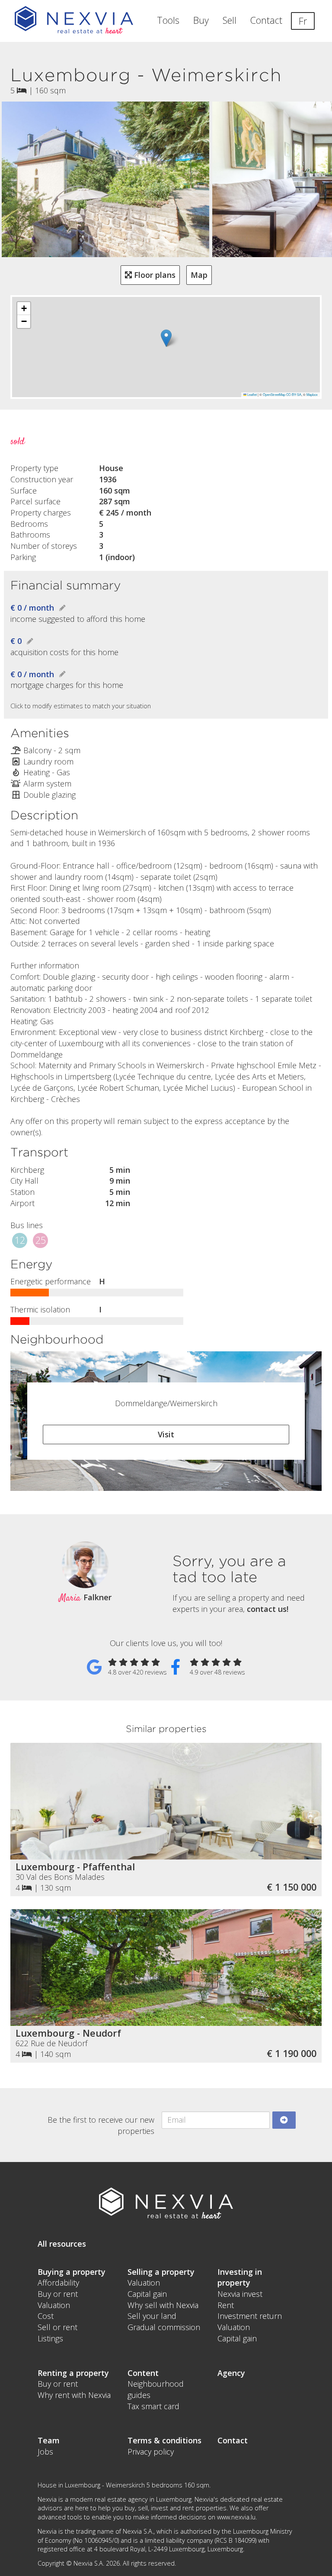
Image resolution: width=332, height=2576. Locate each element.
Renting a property (73, 2373)
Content (143, 2373)
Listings (50, 2338)
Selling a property (161, 2272)
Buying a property (72, 2272)
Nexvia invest (240, 2294)
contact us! (268, 1609)
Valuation (54, 2305)
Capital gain (147, 2294)
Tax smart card (153, 2406)
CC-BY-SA (294, 394)
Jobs (45, 2452)
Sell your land (152, 2316)
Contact (266, 20)
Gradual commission (164, 2327)
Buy (201, 20)
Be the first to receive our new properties (101, 2125)
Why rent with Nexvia (74, 2395)
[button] (166, 338)
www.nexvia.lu (236, 2517)
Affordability (58, 2283)
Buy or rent (58, 2294)
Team (49, 2440)
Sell (230, 20)
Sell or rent (57, 2327)
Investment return (250, 2316)
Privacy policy (151, 2452)
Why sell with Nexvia (163, 2305)
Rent (226, 2305)
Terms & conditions (164, 2440)
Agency (231, 2373)
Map (199, 275)
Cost (46, 2316)
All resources (62, 2244)
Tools (168, 20)
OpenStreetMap (274, 394)
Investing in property (240, 2277)
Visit (166, 1434)
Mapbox (312, 394)
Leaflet (252, 394)
